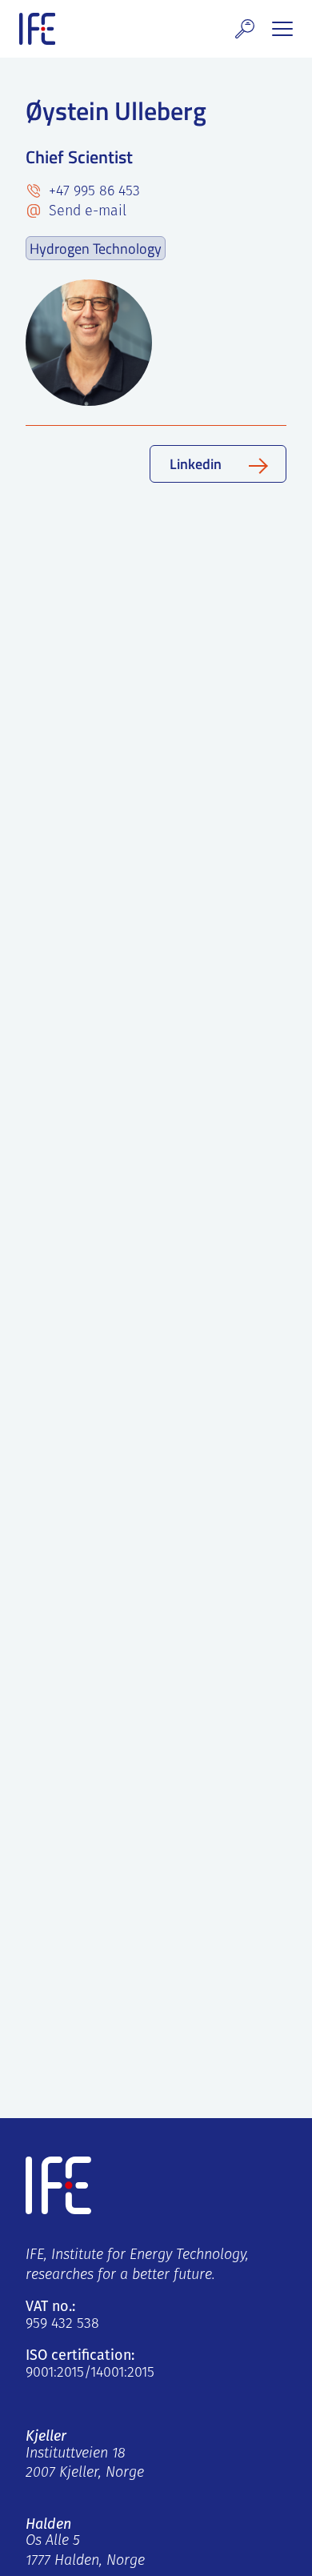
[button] (245, 29)
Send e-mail (86, 212)
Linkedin (196, 463)
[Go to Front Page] (37, 29)
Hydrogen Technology (96, 248)
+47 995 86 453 (92, 192)
